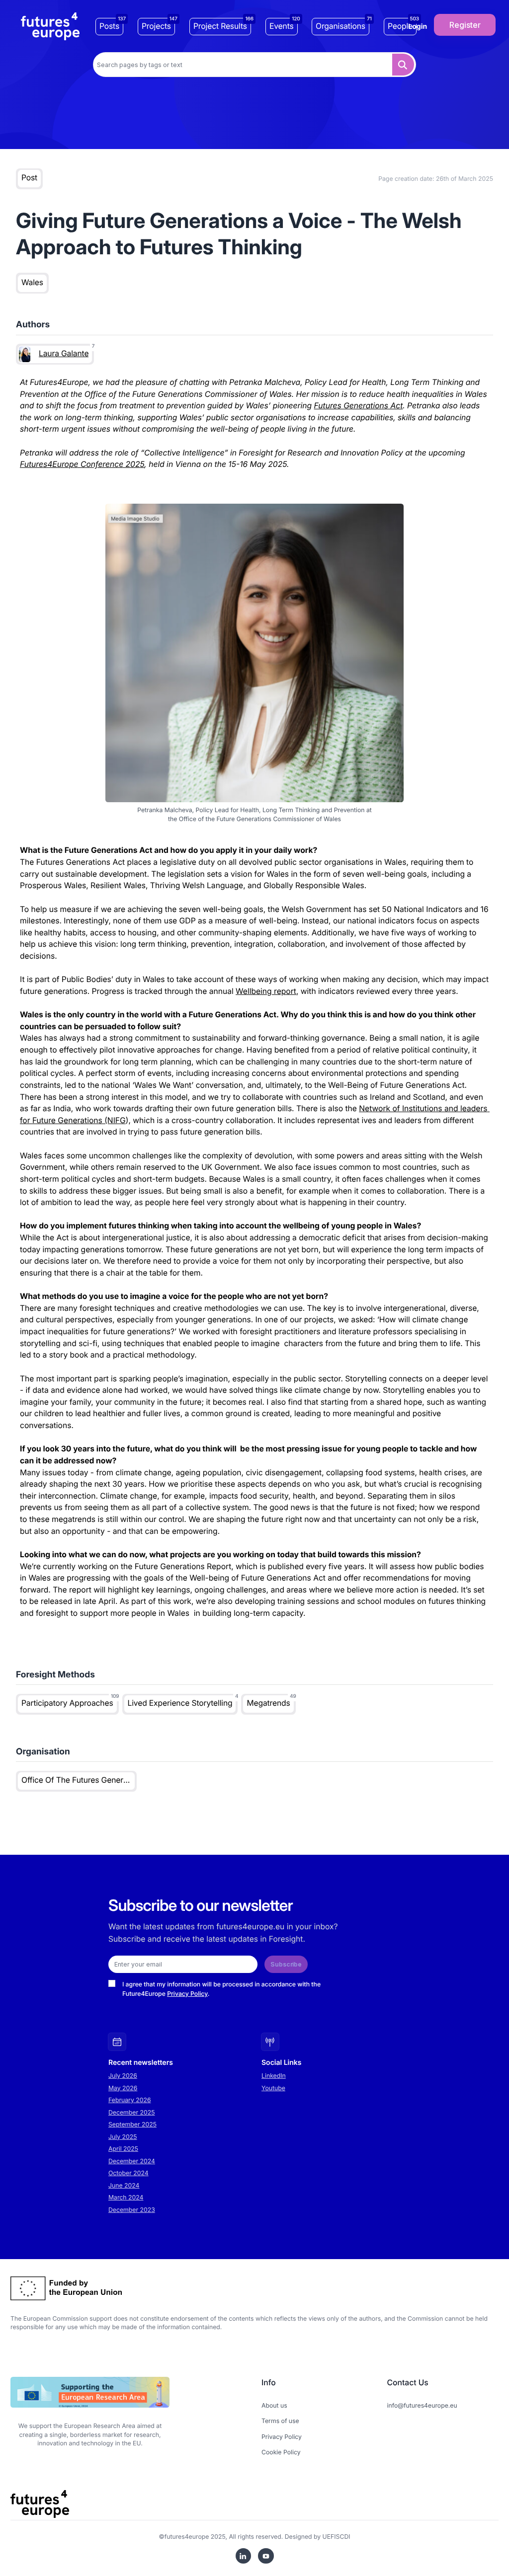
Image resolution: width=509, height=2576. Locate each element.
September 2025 (132, 2124)
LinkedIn (274, 2076)
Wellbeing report (266, 991)
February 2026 (130, 2100)
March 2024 (126, 2197)
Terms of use (280, 2421)
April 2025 (123, 2149)
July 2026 (123, 2076)
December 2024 (132, 2161)
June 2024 (124, 2185)
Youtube (273, 2088)
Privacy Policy (187, 1994)
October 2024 (128, 2173)
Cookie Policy (281, 2452)
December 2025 (132, 2112)
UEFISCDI (337, 2537)
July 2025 (123, 2137)
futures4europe (187, 2537)
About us (274, 2405)
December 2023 (132, 2210)
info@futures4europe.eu (422, 2405)
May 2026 (123, 2088)
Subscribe (286, 1964)
